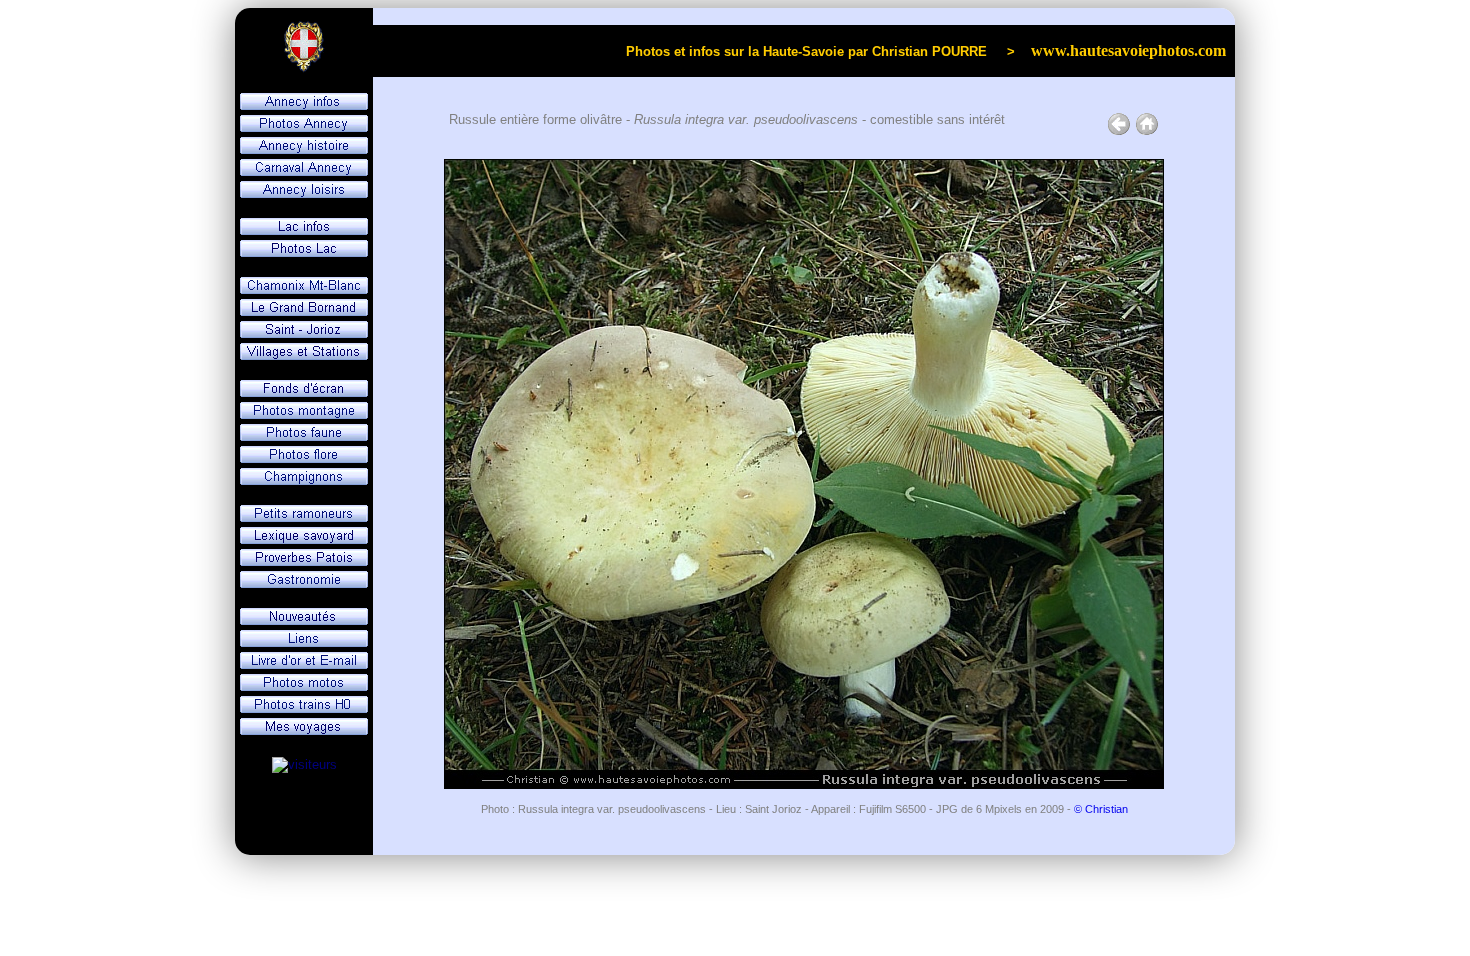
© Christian (1101, 809)
